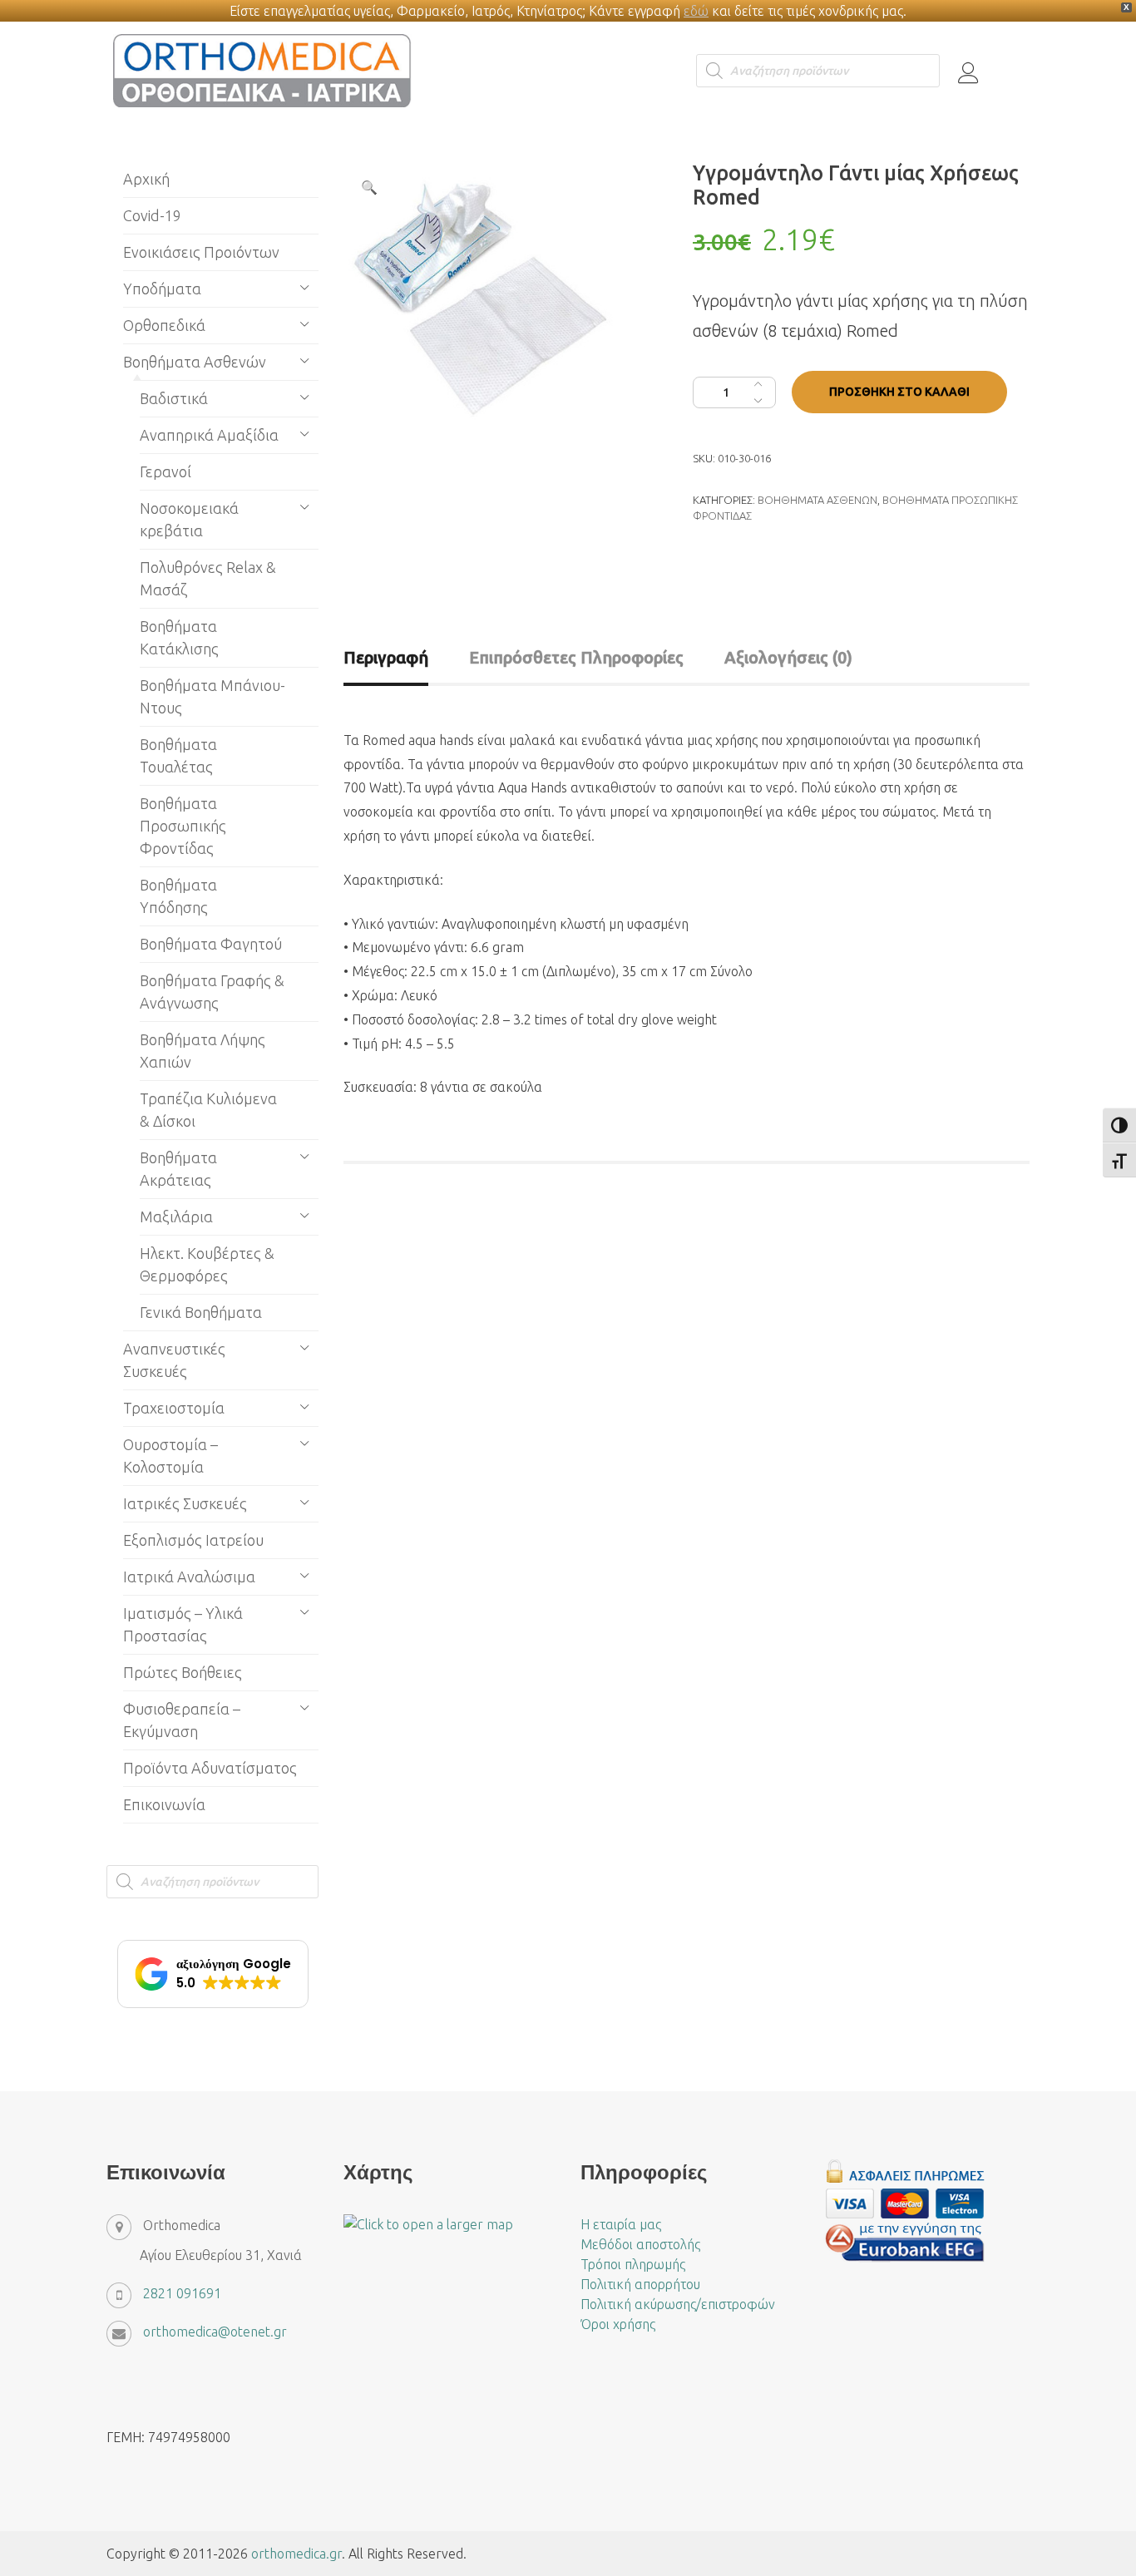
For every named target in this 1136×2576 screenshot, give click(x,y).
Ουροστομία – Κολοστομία (170, 1456)
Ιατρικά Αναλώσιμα (189, 1577)
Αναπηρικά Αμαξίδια (209, 435)
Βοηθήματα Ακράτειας (178, 1169)
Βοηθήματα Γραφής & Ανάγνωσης (212, 992)
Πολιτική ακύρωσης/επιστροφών (678, 2304)
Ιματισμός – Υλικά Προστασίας (183, 1624)
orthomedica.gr (296, 2554)
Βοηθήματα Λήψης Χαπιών (203, 1051)
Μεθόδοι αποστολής (640, 2244)
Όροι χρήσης (618, 2324)
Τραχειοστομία (174, 1408)
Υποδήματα (162, 289)
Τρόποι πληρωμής (633, 2264)
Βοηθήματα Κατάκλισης (179, 637)
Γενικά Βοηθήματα (201, 1312)
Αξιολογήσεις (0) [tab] (788, 657)
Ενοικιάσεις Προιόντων (201, 252)
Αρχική (146, 179)
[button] (369, 187)
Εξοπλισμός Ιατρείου (193, 1540)
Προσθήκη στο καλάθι (899, 392)
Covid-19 (152, 215)
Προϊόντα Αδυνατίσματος (210, 1768)
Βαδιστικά (174, 398)
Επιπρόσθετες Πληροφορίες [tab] (576, 657)
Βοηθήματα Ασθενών (817, 500)
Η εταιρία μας (621, 2224)
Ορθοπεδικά (164, 325)
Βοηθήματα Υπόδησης (178, 896)
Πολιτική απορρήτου (640, 2284)
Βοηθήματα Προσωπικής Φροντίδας (183, 826)
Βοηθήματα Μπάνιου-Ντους (212, 696)
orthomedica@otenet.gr (215, 2332)
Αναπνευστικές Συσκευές (174, 1360)
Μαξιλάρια (176, 1216)
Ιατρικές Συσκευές (185, 1503)
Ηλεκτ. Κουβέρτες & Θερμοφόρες (207, 1264)
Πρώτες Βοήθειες (183, 1672)
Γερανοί (165, 471)
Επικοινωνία (164, 1804)
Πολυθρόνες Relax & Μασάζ (208, 578)
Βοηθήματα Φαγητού (211, 944)
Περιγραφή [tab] (386, 657)
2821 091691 (182, 2293)
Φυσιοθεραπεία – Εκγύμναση (182, 1720)
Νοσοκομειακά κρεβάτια (189, 519)
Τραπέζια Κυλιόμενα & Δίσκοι (208, 1110)
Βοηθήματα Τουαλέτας (178, 755)
